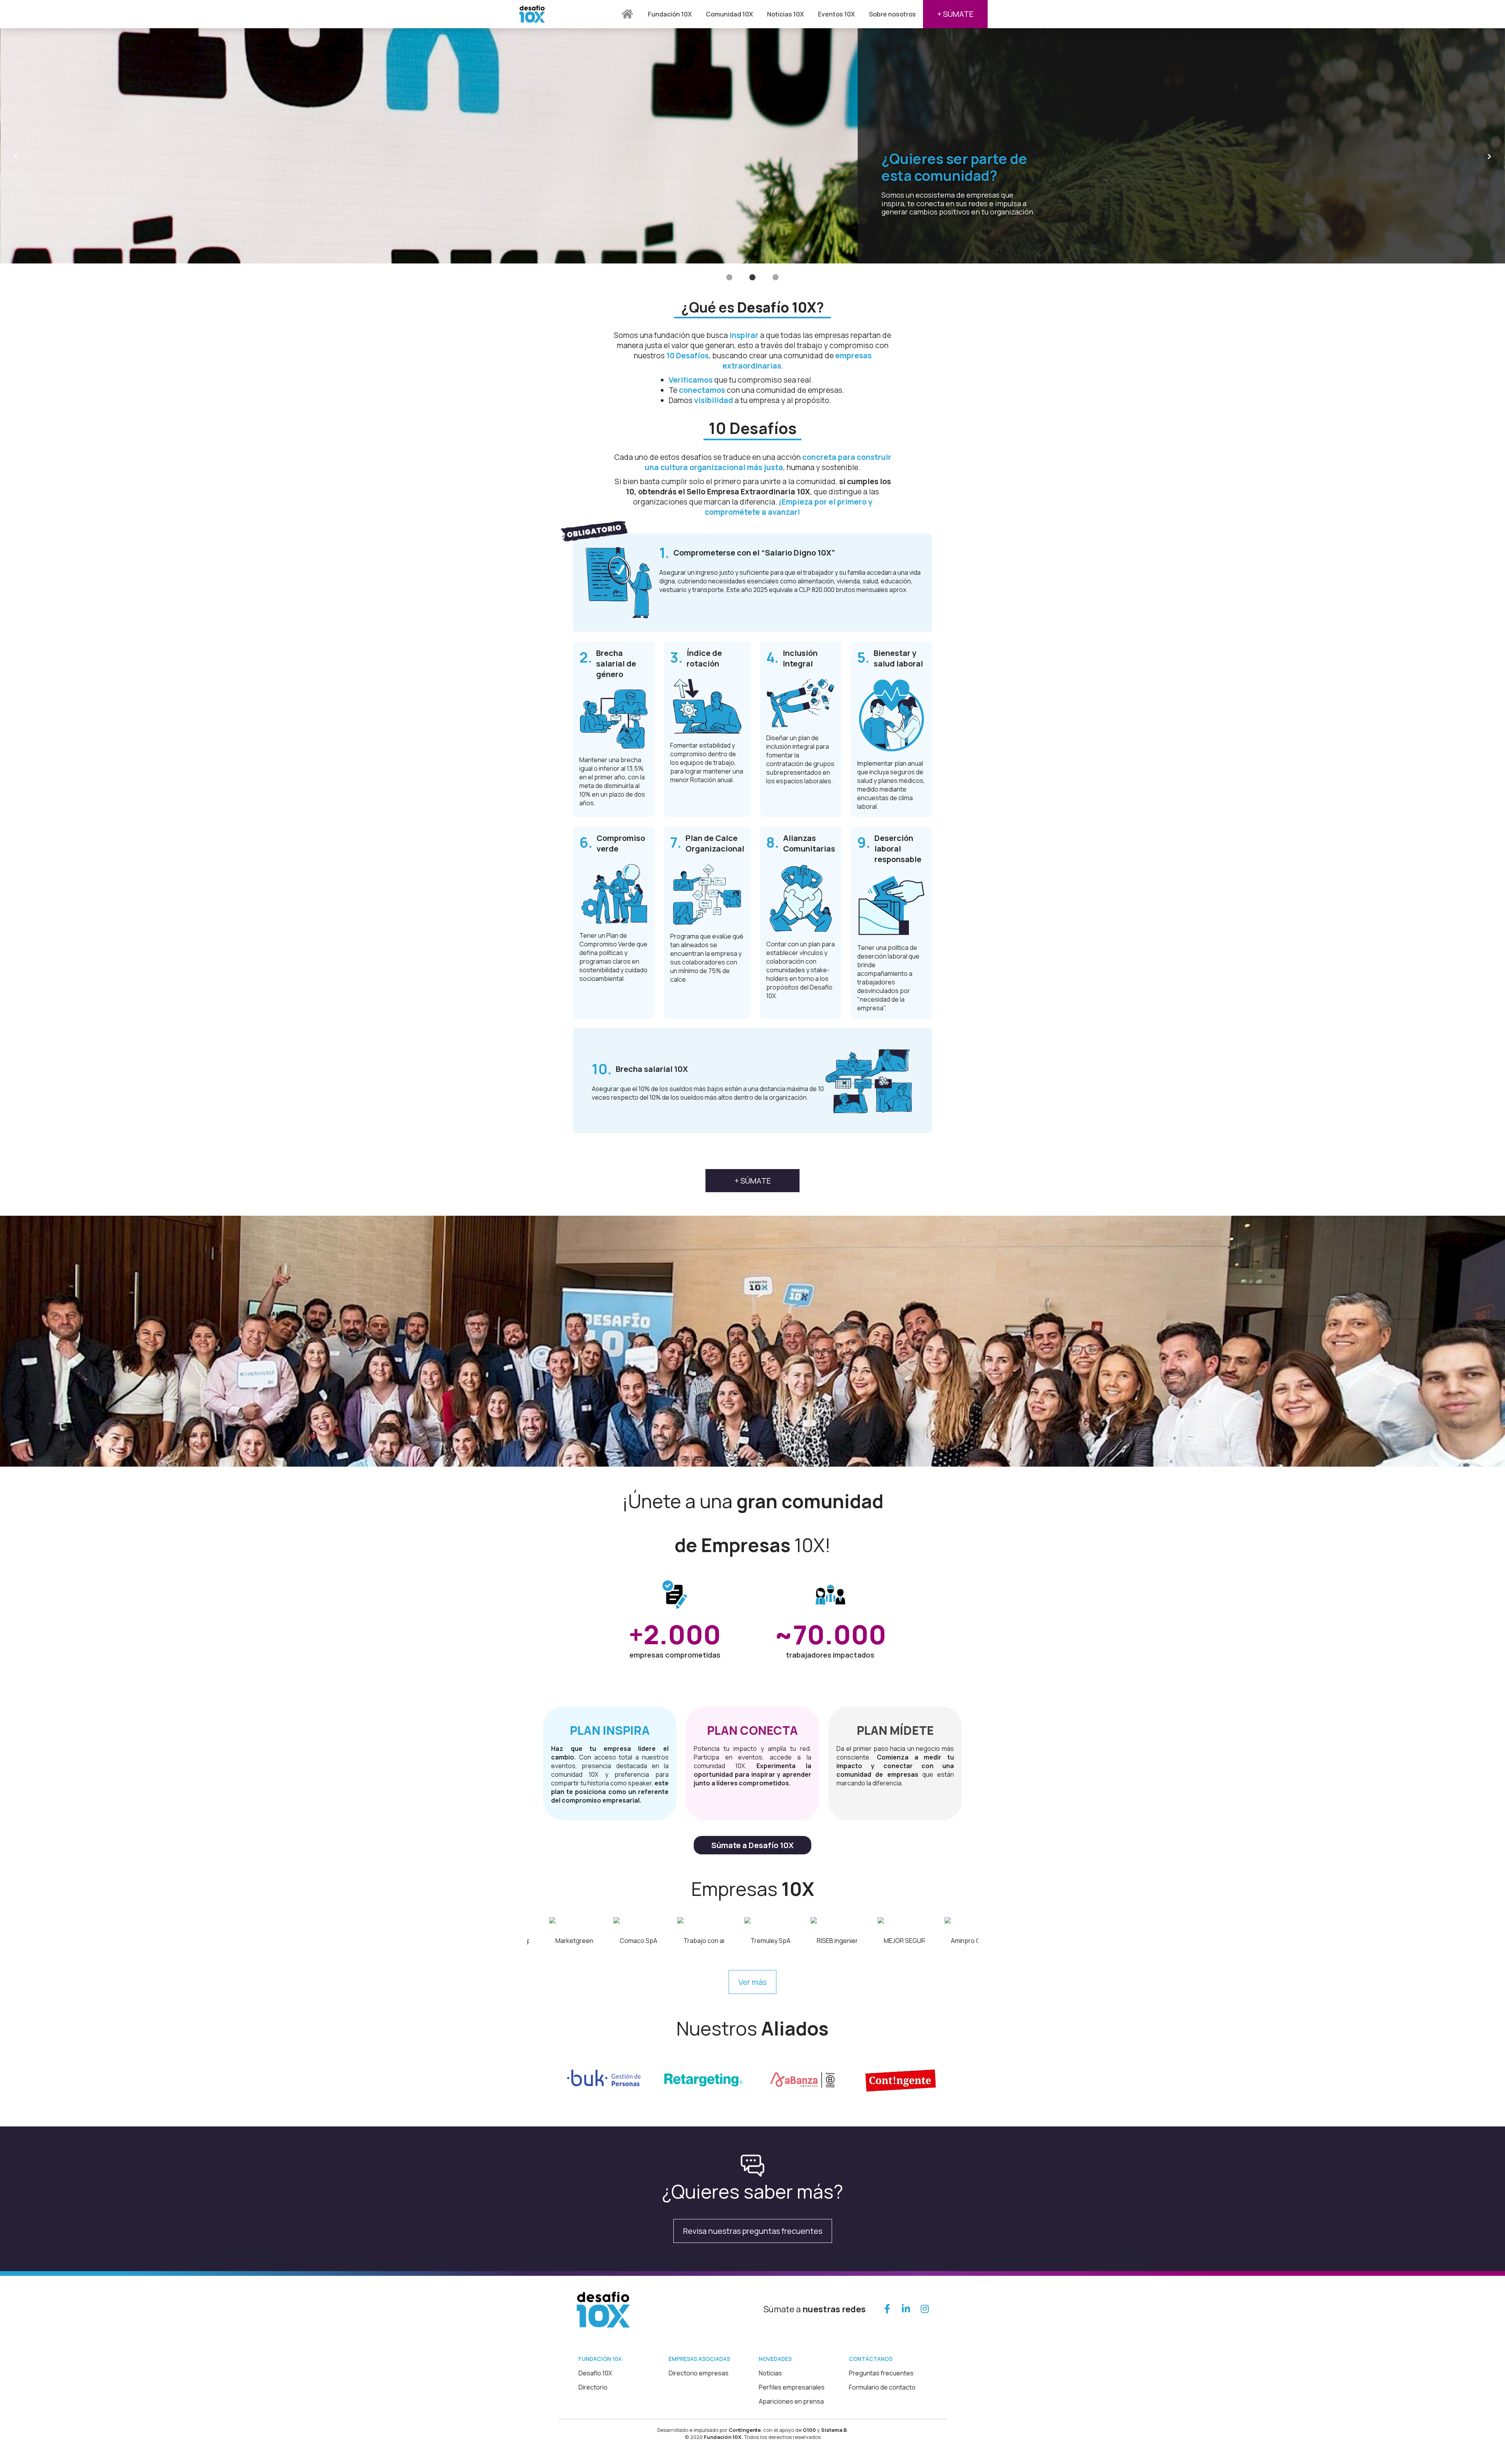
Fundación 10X (670, 14)
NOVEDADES (775, 2359)
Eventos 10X (836, 14)
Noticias (770, 2373)
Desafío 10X (595, 2373)
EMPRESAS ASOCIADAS (699, 2359)
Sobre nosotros (892, 14)
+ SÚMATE (955, 14)
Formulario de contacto (882, 2387)
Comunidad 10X (729, 14)
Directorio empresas (699, 2373)
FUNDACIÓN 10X (600, 2359)
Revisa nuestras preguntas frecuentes (753, 2231)
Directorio (593, 2387)
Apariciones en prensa (791, 2401)
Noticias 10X (785, 14)
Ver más (752, 1982)
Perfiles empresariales (792, 2387)
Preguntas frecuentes (881, 2373)
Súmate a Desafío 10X (752, 1845)
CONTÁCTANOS (871, 2359)
